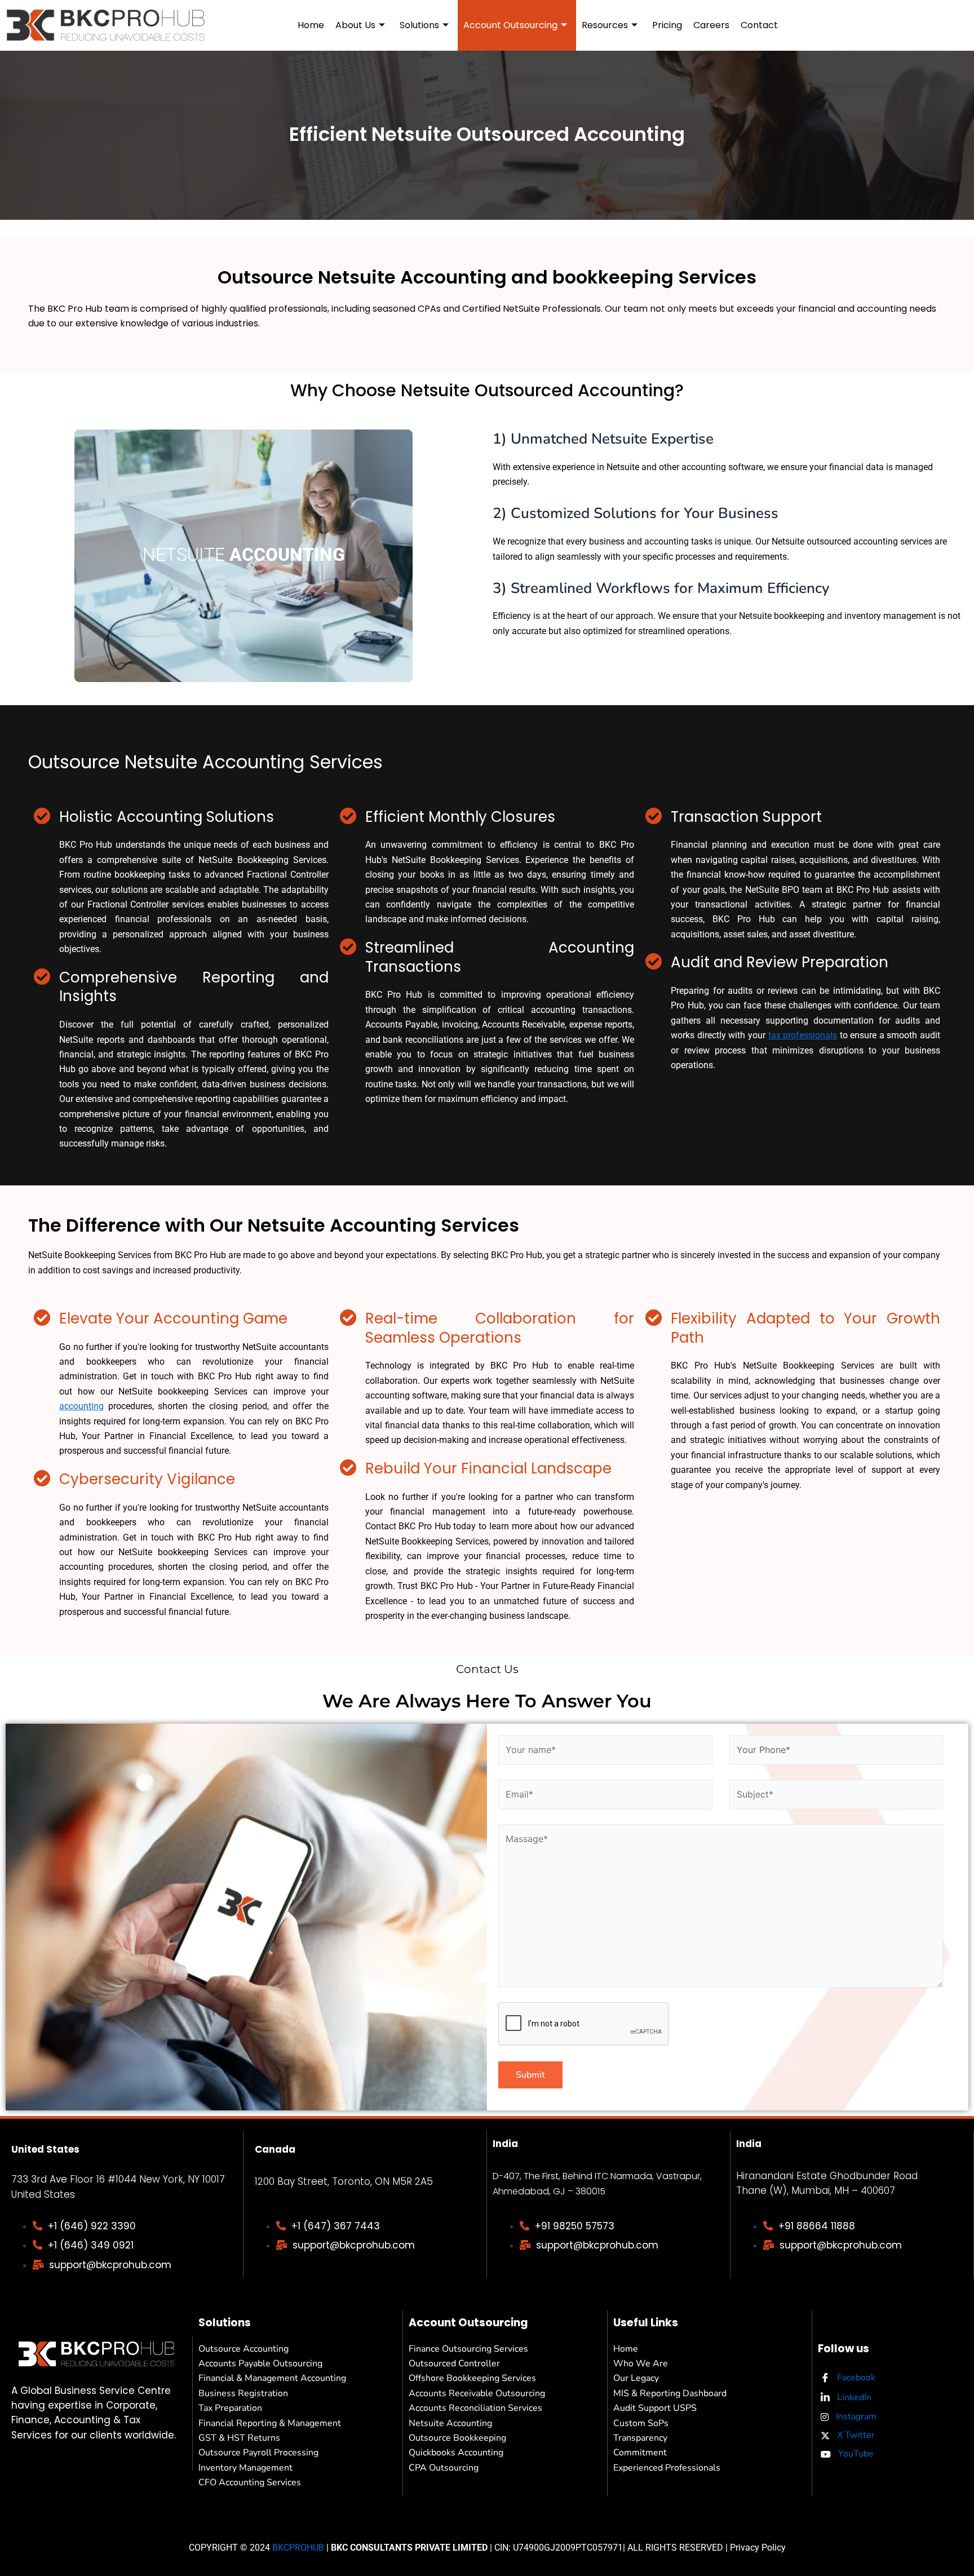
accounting (81, 1406)
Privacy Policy (758, 2548)
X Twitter (855, 2435)
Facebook (855, 2378)
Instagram (855, 2416)
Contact (759, 25)
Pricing (667, 25)
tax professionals (803, 1035)
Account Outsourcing (510, 25)
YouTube (855, 2454)
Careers (711, 25)
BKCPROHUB (298, 2548)
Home (311, 25)
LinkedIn (853, 2397)
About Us (355, 25)
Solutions (419, 25)
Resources (605, 25)
